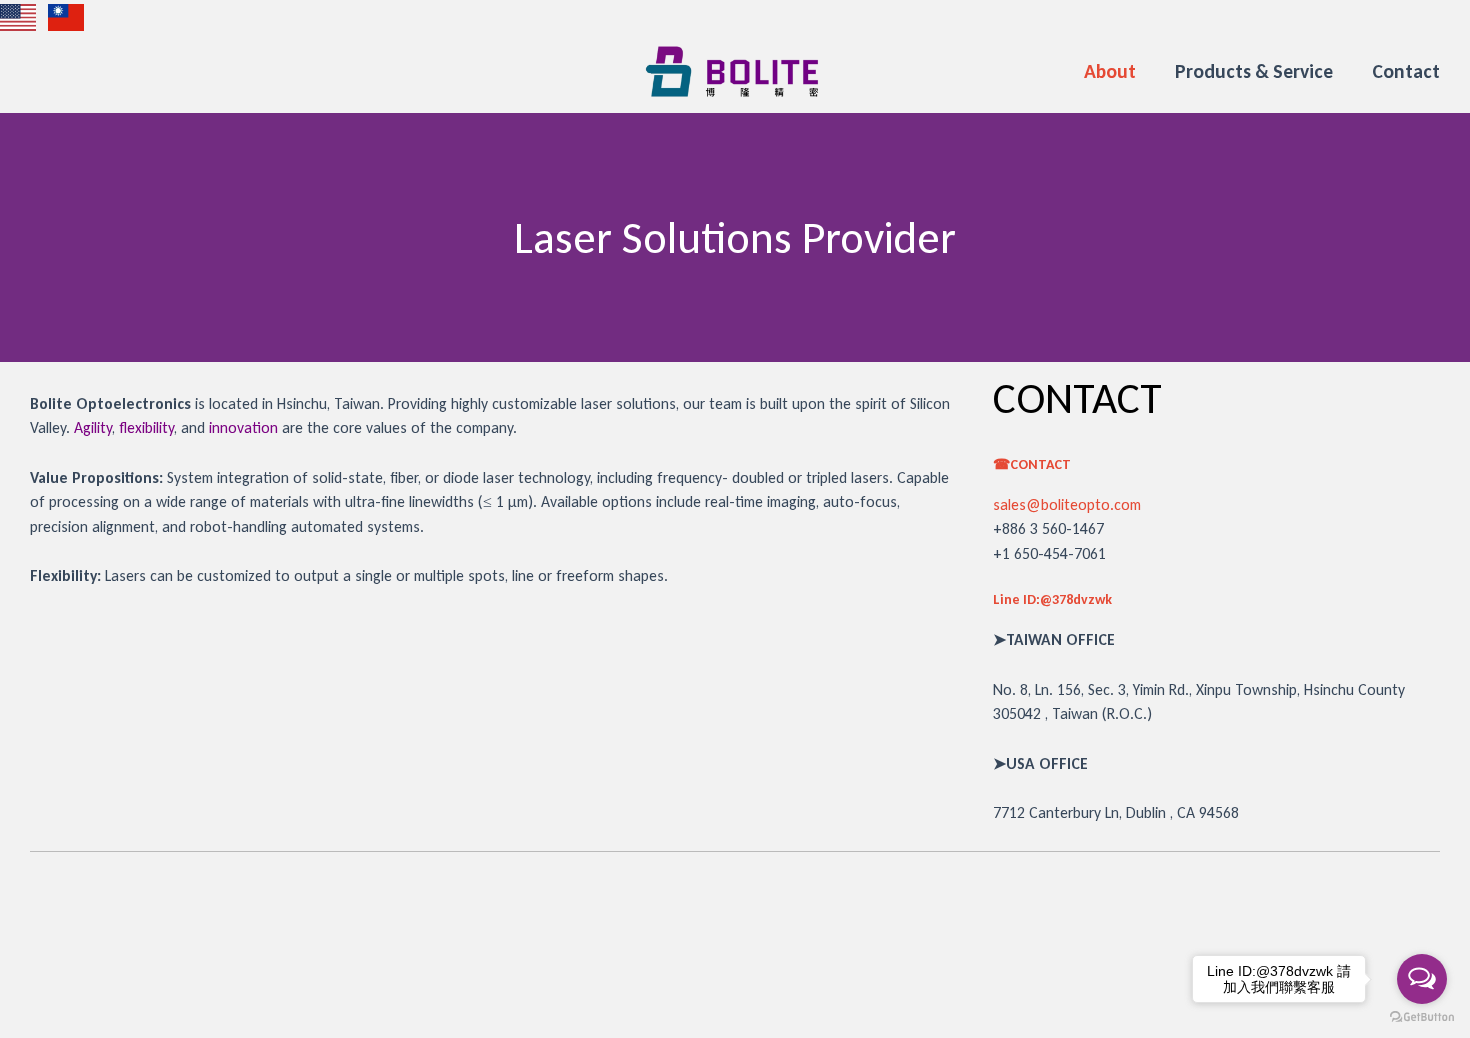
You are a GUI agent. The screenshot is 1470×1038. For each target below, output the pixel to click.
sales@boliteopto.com (1067, 504)
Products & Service (1254, 71)
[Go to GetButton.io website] (1422, 1017)
